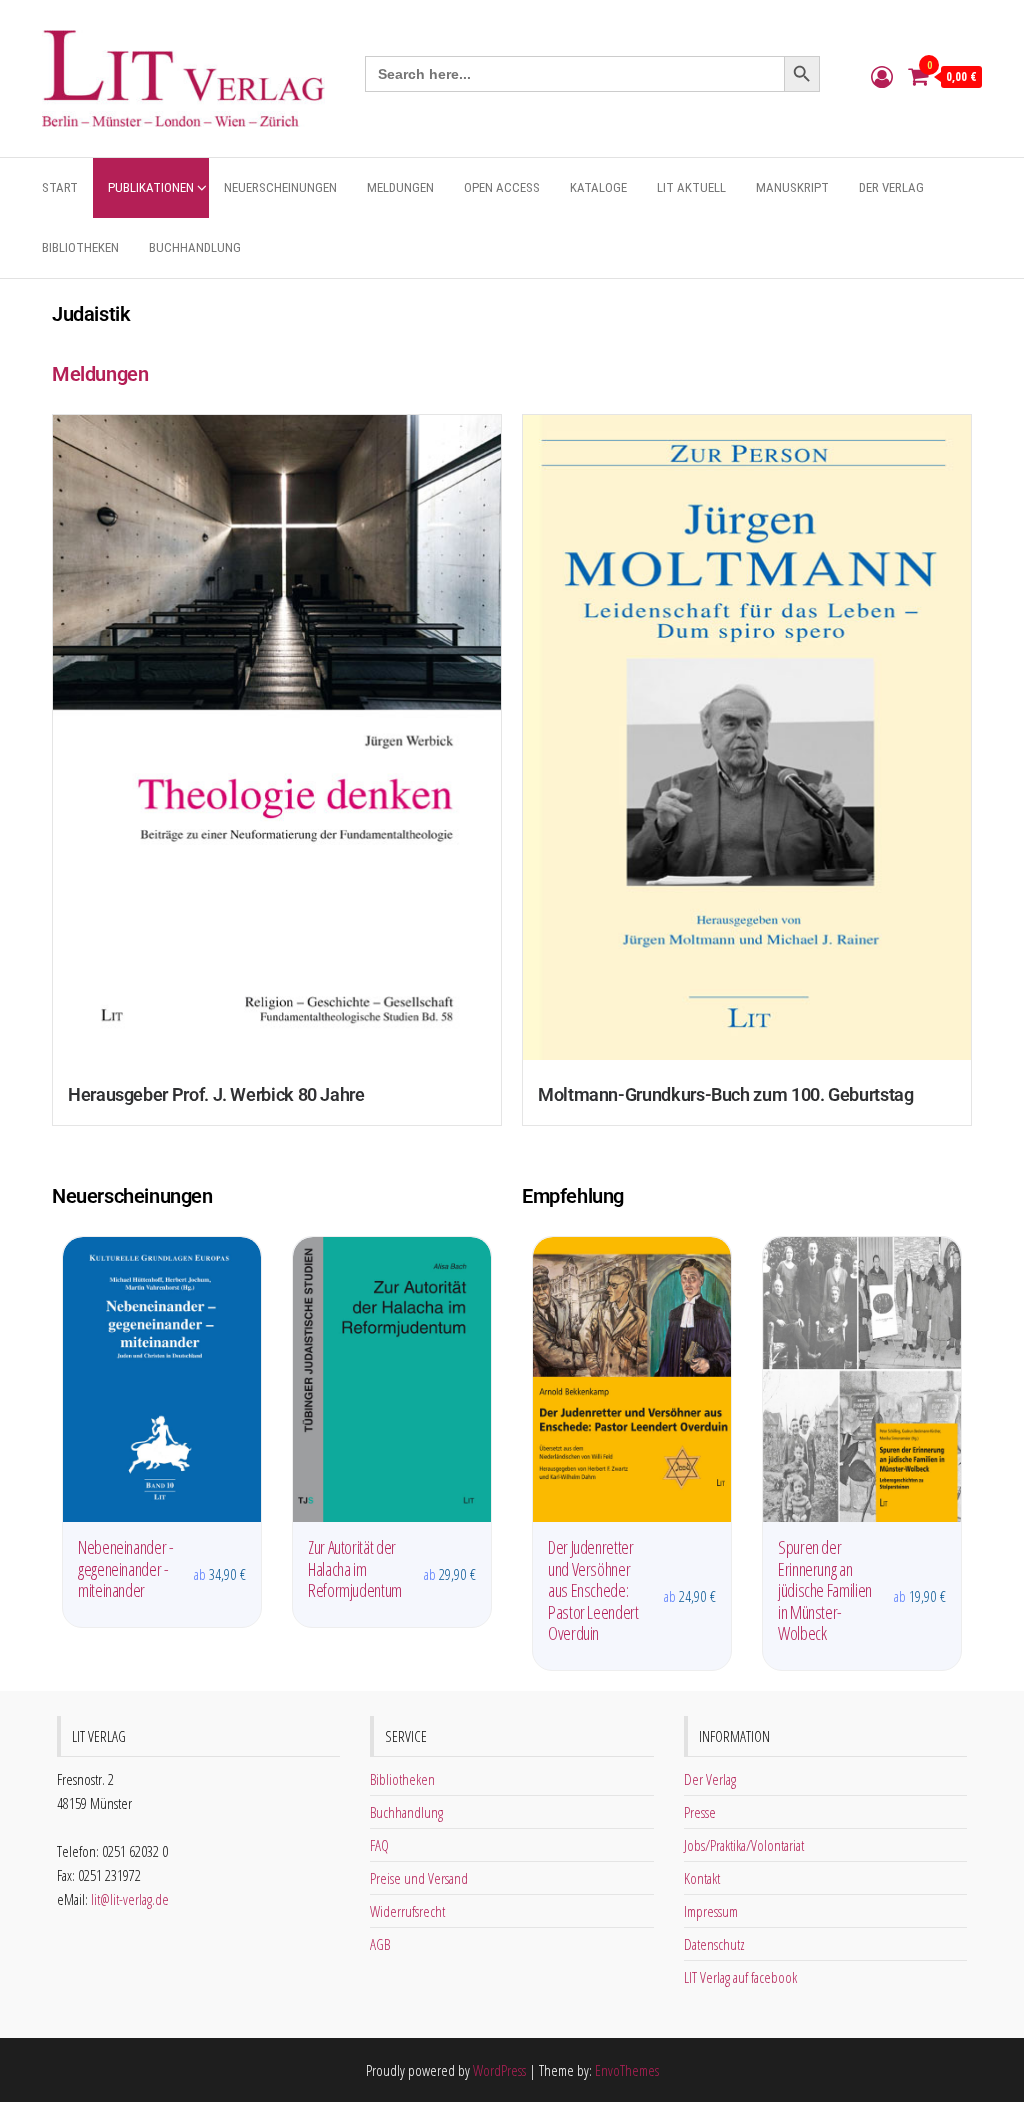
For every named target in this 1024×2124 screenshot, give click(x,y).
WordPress (499, 2070)
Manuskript (792, 187)
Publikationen (151, 187)
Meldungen (400, 187)
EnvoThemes (627, 2070)
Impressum (711, 1911)
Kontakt (702, 1878)
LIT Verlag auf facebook (740, 1977)
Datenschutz (714, 1944)
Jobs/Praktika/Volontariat (744, 1845)
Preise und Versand (419, 1878)
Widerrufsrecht (407, 1911)
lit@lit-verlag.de (130, 1899)
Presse (700, 1812)
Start (60, 187)
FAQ (379, 1845)
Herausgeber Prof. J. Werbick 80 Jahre (216, 1094)
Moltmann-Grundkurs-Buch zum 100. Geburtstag (726, 1094)
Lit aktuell (691, 187)
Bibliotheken (80, 247)
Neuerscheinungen (280, 187)
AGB (380, 1944)
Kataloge (598, 187)
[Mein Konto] (882, 76)
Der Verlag (891, 187)
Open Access (502, 187)
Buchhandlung (195, 247)
